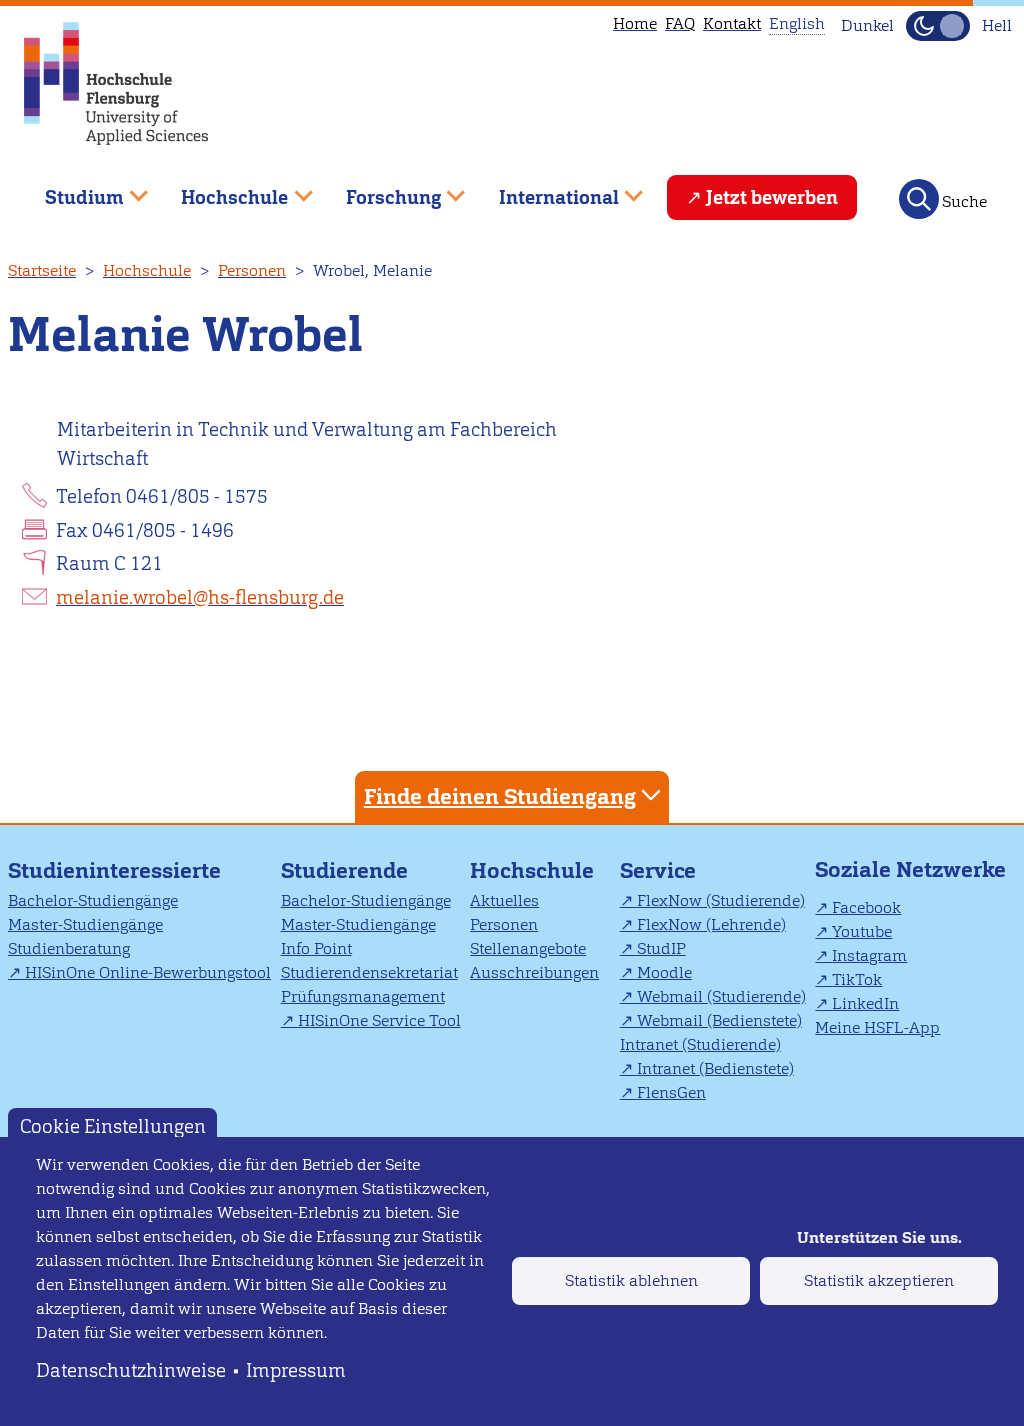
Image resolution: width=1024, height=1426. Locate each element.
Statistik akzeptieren (879, 1280)
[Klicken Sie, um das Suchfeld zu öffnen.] (919, 199)
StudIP (661, 948)
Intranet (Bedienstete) (715, 1068)
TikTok (857, 979)
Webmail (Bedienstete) (719, 1020)
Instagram (869, 955)
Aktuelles (504, 900)
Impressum (296, 1370)
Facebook (866, 907)
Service (658, 870)
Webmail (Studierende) (721, 996)
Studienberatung (69, 948)
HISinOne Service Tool (379, 1020)
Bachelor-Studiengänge (93, 900)
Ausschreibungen (534, 972)
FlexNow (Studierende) (721, 900)
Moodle (664, 972)
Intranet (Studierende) (700, 1044)
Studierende (344, 870)
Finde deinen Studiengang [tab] (500, 796)
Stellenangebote (528, 948)
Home (635, 23)
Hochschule (147, 270)
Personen (252, 270)
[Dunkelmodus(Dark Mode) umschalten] (938, 26)
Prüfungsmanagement (363, 996)
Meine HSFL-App (877, 1027)
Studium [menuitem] (70, 189)
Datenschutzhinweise (131, 1370)
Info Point (316, 948)
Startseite (42, 270)
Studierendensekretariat (369, 972)
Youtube (862, 931)
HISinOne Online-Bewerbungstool (148, 972)
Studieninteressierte (114, 870)
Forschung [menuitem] (379, 189)
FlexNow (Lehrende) (711, 924)
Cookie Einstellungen (113, 1126)
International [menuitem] (544, 189)
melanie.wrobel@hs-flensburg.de (200, 597)
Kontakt (732, 23)
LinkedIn (865, 1003)
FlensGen (671, 1092)
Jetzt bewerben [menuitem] (772, 197)
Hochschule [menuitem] (221, 189)
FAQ (680, 23)
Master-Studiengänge (85, 924)
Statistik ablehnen (631, 1280)
